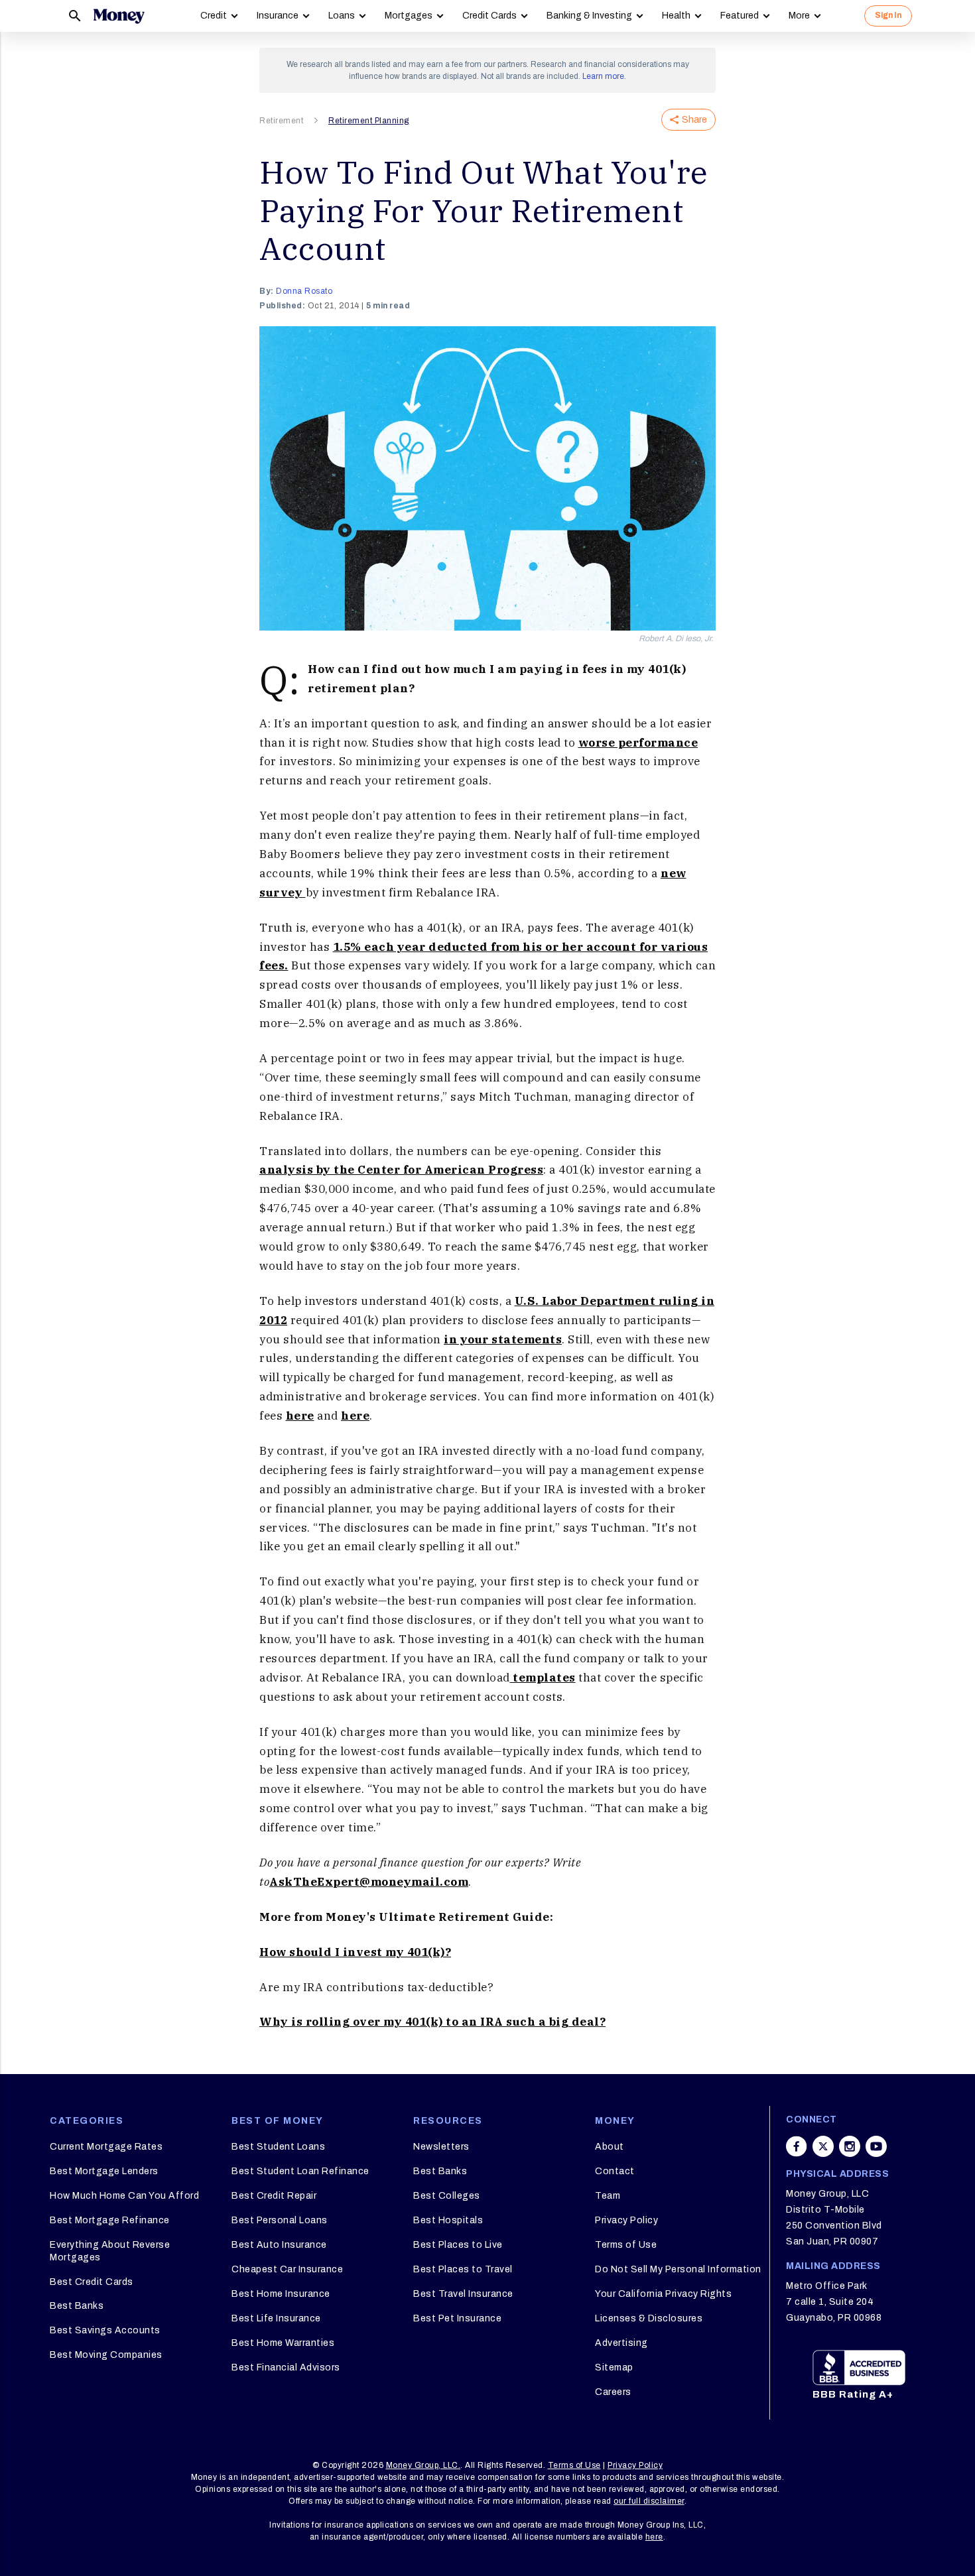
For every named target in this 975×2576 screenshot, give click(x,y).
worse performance (638, 743)
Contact (615, 2171)
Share (694, 120)
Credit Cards (489, 16)
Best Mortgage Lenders (104, 2171)
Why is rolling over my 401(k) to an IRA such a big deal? (432, 2022)
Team (608, 2196)
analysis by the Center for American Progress (401, 1170)
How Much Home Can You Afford (124, 2196)
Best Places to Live (458, 2245)
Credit (214, 16)
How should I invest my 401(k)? (355, 1952)
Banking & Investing (589, 16)
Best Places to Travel (463, 2269)
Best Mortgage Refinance (110, 2220)
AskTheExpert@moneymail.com (369, 1882)
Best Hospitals (448, 2220)
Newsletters (441, 2147)
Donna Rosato (304, 291)
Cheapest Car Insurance (287, 2269)
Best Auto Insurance (279, 2245)
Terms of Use (626, 2245)
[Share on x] (823, 2146)
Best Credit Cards (92, 2282)
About (610, 2147)
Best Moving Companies (106, 2355)
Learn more (603, 76)
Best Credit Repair (274, 2196)
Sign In (888, 15)
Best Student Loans (278, 2147)
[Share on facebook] (797, 2146)
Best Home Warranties (283, 2343)
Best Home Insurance (281, 2294)
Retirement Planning (369, 121)
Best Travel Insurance (463, 2294)
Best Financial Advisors (286, 2367)
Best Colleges (447, 2196)
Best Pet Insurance (457, 2318)
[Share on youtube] (876, 2146)
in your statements (503, 1339)
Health (676, 16)
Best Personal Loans (280, 2220)
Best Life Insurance (276, 2318)
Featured (740, 16)
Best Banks (77, 2306)
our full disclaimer (649, 2501)
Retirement (281, 121)
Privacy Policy (626, 2220)
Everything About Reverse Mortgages (110, 2251)
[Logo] (119, 16)
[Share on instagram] (850, 2146)
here (300, 1416)
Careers (613, 2392)
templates (543, 1678)
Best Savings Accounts (105, 2330)
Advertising (621, 2343)
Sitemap (614, 2367)
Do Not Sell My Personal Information (678, 2269)
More (799, 16)
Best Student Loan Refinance (300, 2171)
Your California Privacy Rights (663, 2294)
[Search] (75, 16)
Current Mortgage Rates (106, 2147)
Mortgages (409, 16)
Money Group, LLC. (423, 2465)
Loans (342, 16)
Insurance (278, 16)
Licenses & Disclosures (649, 2318)
